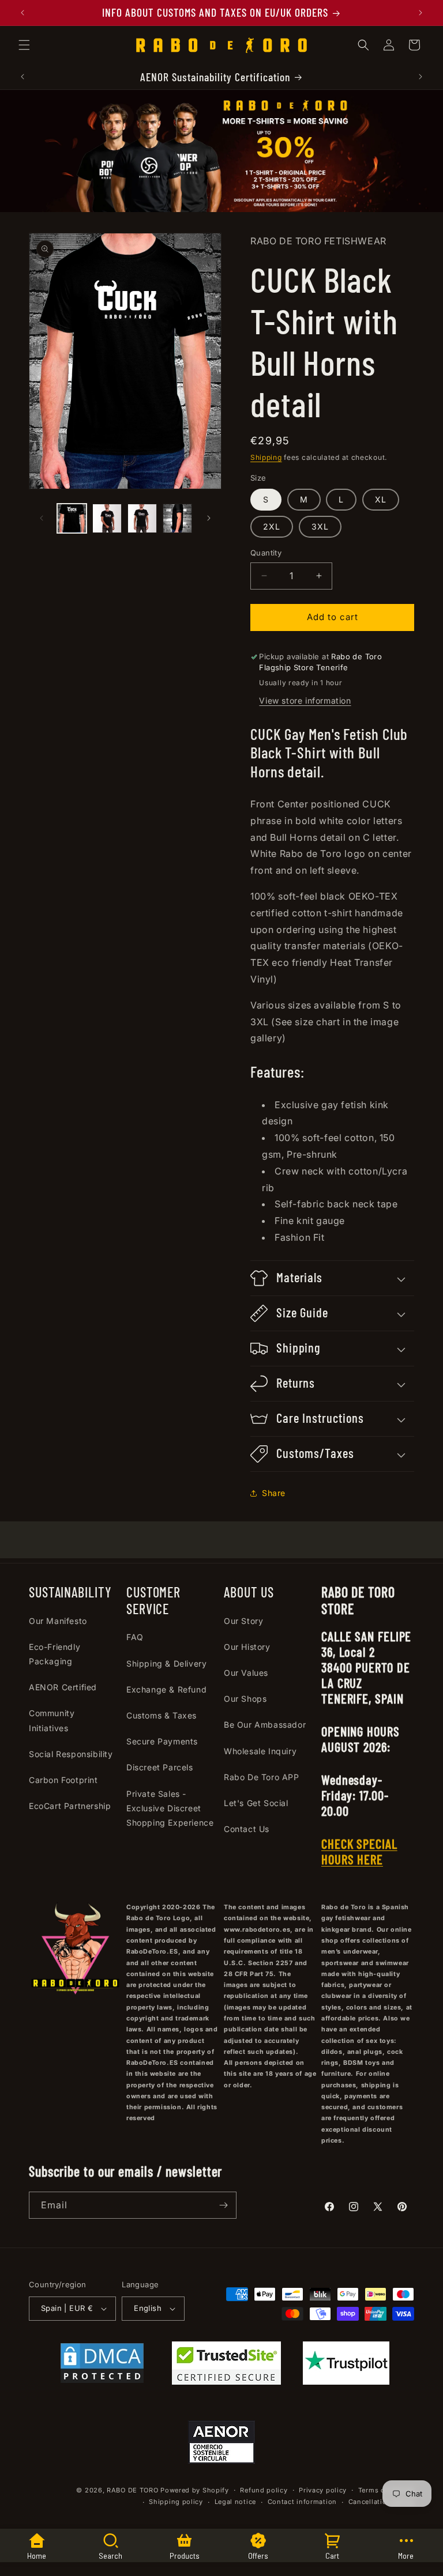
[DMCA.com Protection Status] (102, 2366)
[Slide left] (42, 518)
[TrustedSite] (226, 2366)
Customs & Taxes (162, 1715)
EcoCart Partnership (70, 1806)
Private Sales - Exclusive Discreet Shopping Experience (170, 1808)
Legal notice (235, 2502)
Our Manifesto (58, 1621)
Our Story (243, 1621)
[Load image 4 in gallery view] (177, 518)
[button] (24, 45)
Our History (247, 1647)
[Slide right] (209, 518)
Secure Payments (162, 1741)
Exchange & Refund (166, 1689)
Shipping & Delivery (166, 1663)
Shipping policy (176, 2502)
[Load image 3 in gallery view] (142, 518)
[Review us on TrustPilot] (346, 2381)
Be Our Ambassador (265, 1725)
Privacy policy (323, 2490)
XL (381, 499)
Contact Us (247, 1829)
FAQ (135, 1637)
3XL (320, 526)
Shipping (266, 457)
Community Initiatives (52, 1720)
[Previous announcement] (22, 13)
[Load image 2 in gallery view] (107, 518)
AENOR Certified (63, 1687)
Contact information (302, 2502)
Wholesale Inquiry (260, 1751)
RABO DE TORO (132, 2490)
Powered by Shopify (195, 2490)
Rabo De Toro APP (262, 1777)
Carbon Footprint (63, 1780)
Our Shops (245, 1699)
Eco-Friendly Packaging (55, 1654)
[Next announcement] (421, 13)
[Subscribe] (223, 2205)
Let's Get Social (256, 1803)
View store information (305, 700)
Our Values (246, 1673)
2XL (272, 526)
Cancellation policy (381, 2502)
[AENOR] (221, 2445)
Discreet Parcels (160, 1767)
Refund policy (264, 2490)
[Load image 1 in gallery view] (72, 518)
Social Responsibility (71, 1754)
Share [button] (274, 1493)
